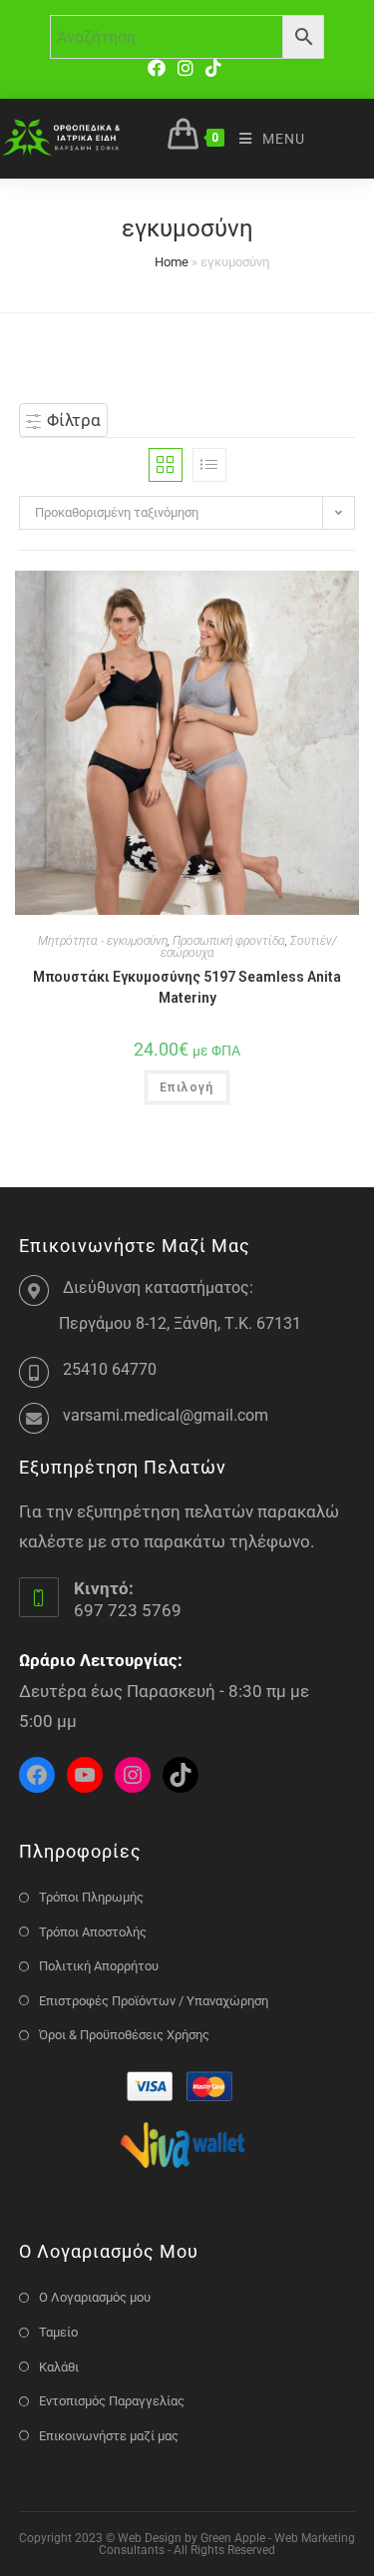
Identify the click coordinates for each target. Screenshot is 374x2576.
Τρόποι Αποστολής (93, 1932)
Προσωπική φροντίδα (229, 941)
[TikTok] (213, 68)
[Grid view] (166, 465)
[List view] (209, 465)
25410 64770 (110, 1369)
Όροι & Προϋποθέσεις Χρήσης (124, 2035)
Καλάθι (59, 2367)
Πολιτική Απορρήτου (99, 1966)
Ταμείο (58, 2332)
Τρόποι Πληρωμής (91, 1897)
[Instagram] (186, 68)
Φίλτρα (72, 420)
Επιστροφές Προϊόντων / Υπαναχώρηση (154, 2001)
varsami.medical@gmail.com (166, 1415)
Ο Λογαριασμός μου (95, 2297)
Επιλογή (187, 1087)
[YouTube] (85, 1775)
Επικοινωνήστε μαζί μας (109, 2436)
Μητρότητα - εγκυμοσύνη (103, 941)
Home (172, 262)
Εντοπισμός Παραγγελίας (112, 2401)
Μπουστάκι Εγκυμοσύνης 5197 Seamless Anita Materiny (187, 987)
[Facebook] (160, 68)
